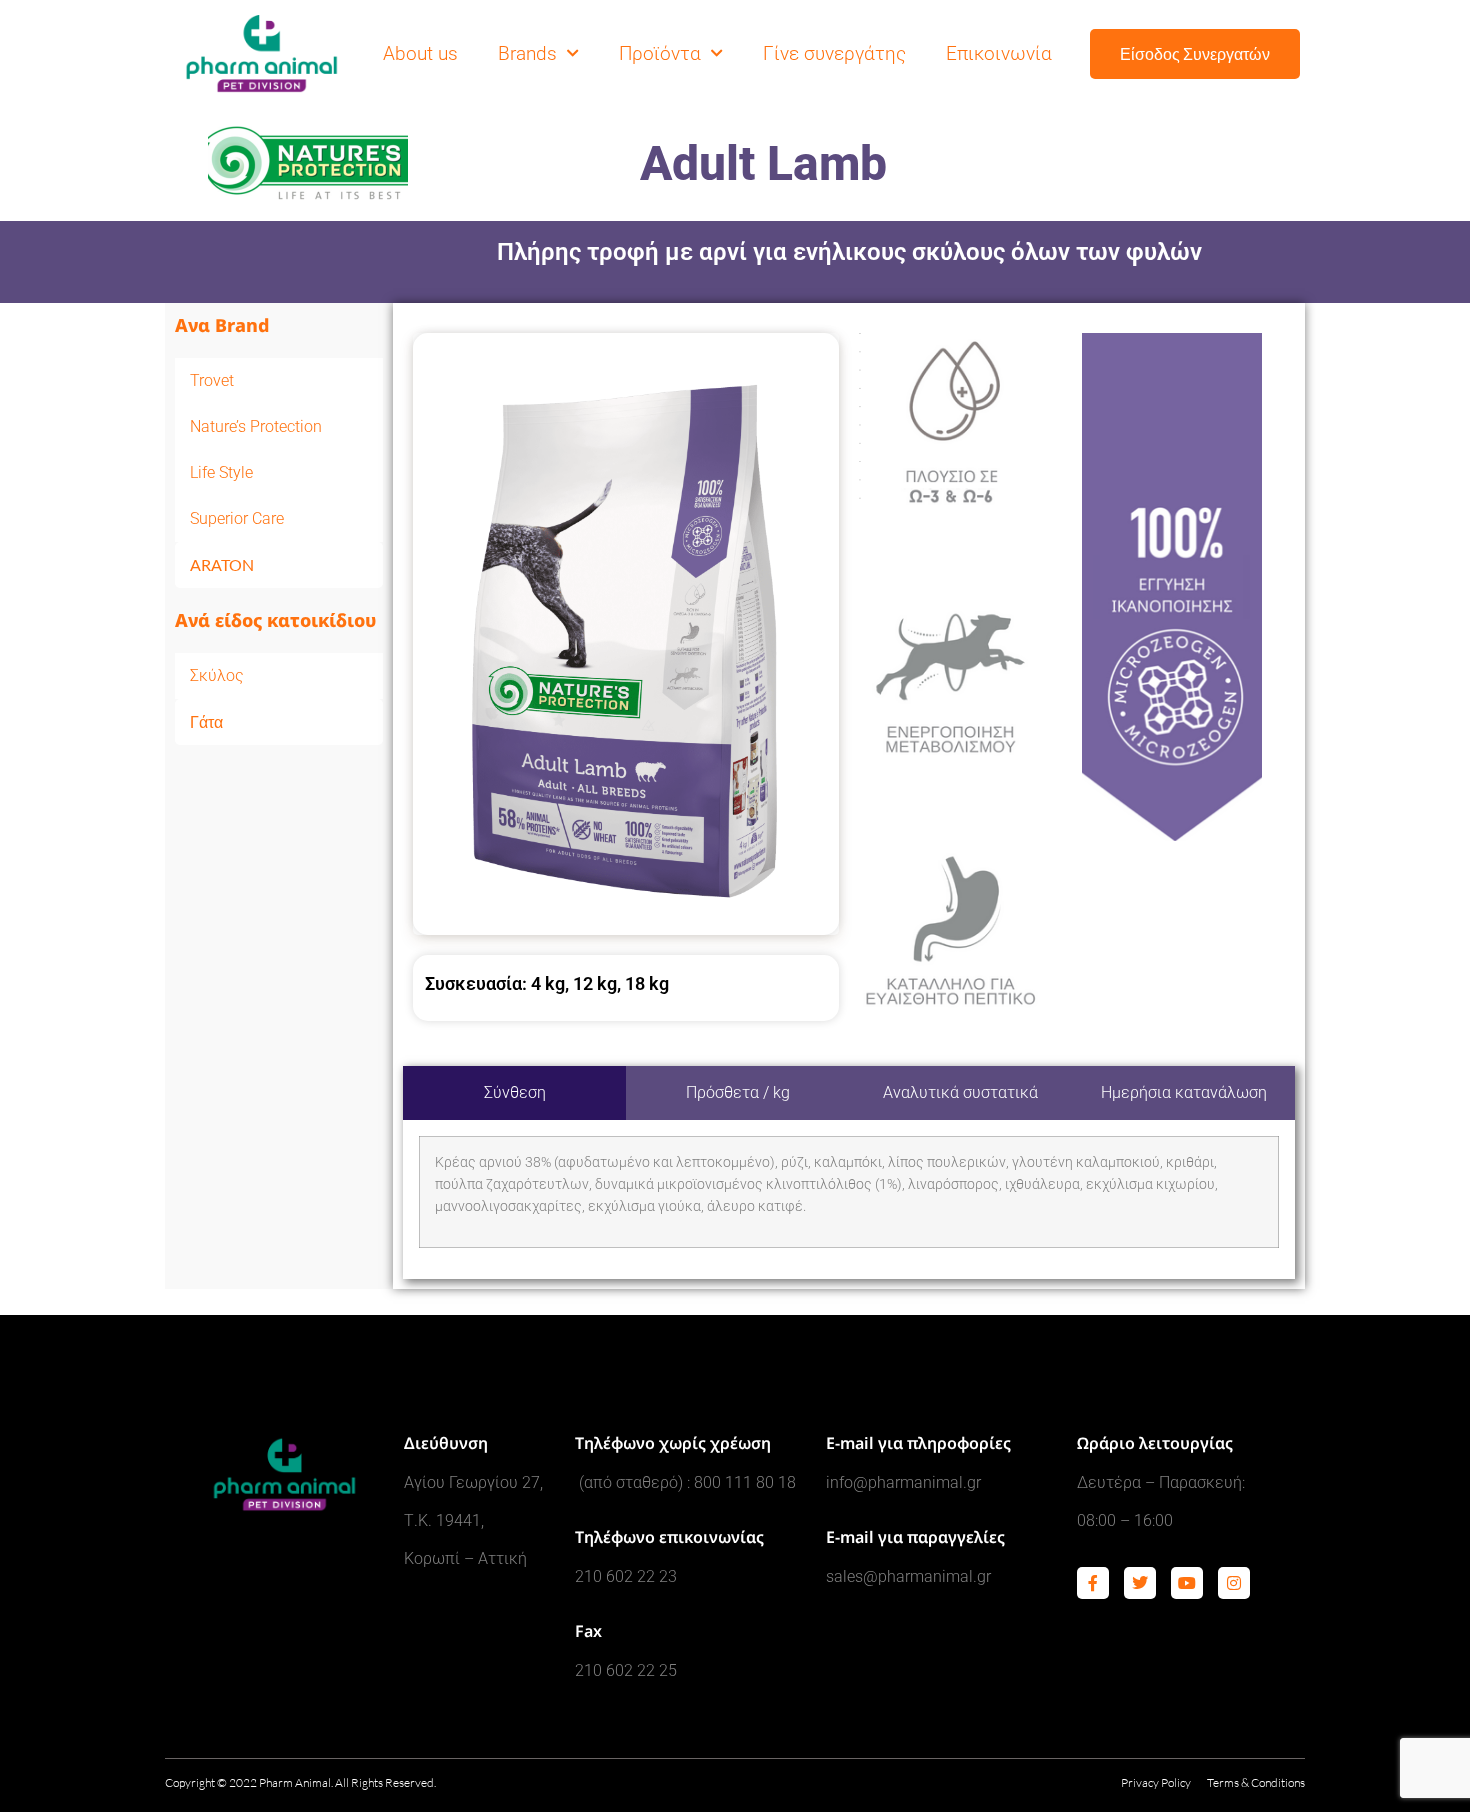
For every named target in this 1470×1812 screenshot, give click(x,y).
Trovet (212, 380)
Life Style (221, 472)
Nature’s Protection (256, 426)
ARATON (222, 564)
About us (420, 53)
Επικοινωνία (999, 53)
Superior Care (237, 518)
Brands (527, 53)
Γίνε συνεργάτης (834, 53)
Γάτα (206, 721)
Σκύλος (217, 675)
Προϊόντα (660, 53)
